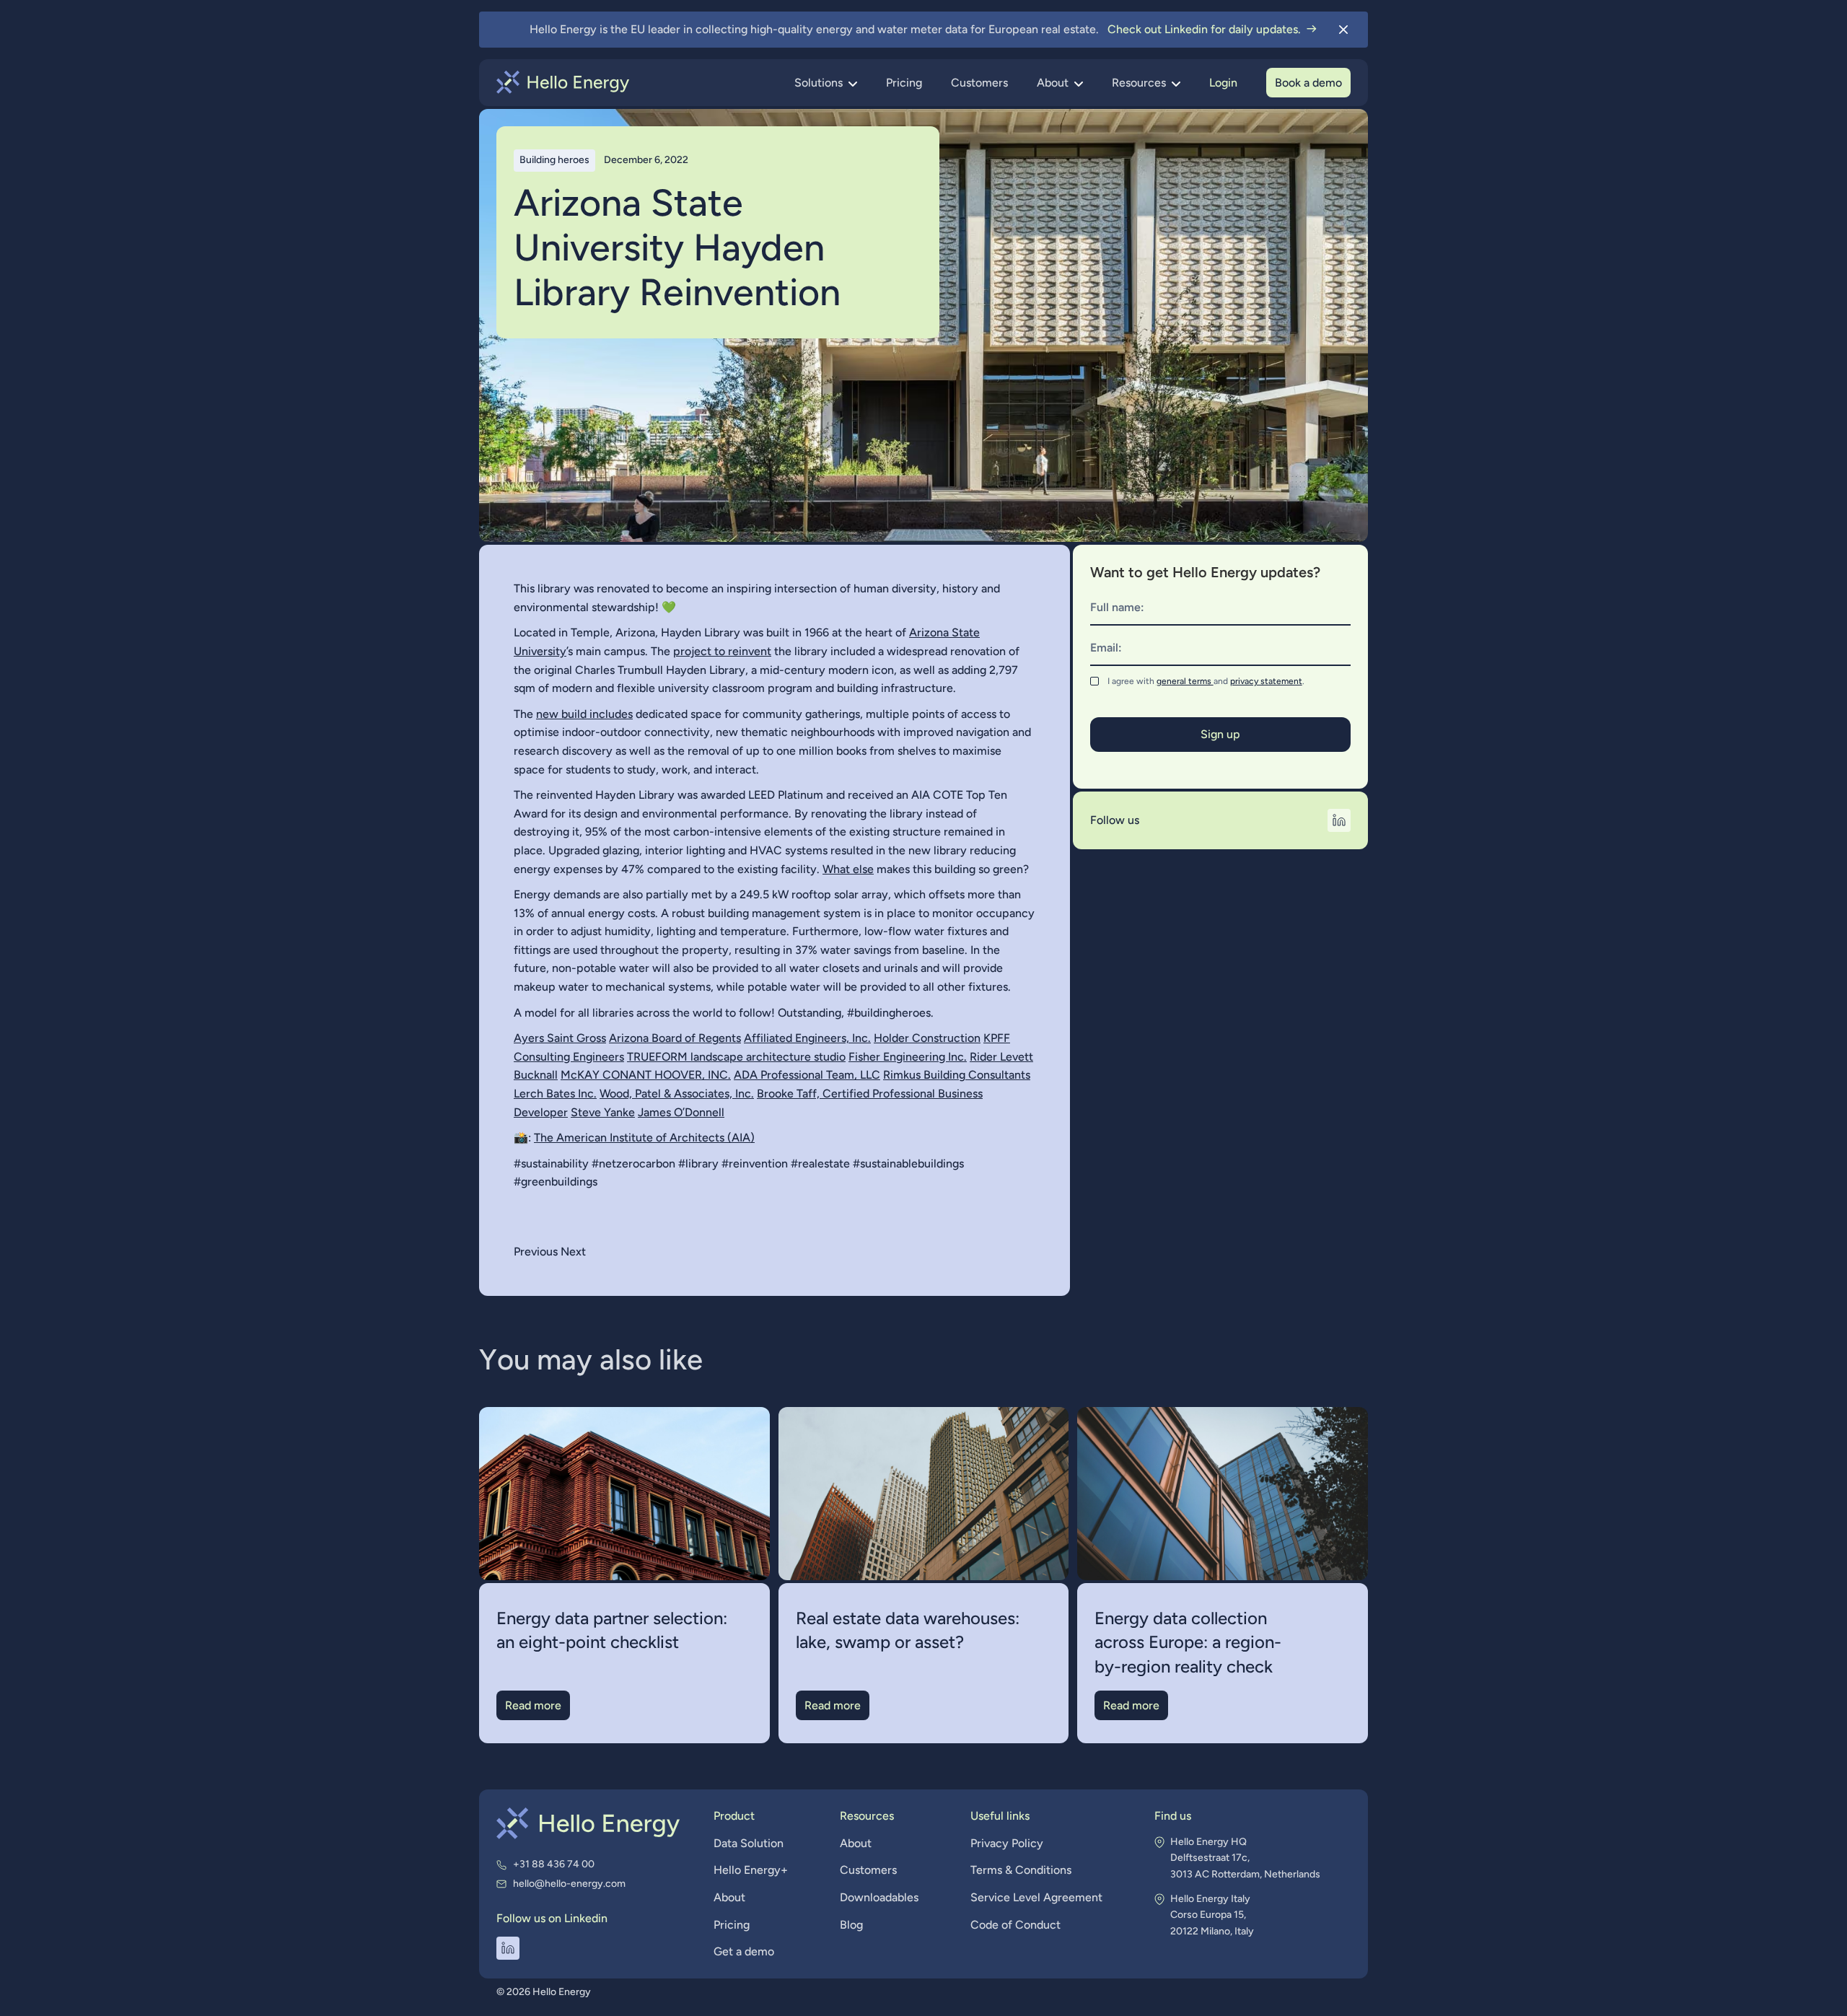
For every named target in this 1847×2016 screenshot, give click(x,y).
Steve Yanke (603, 1112)
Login (1223, 83)
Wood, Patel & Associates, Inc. (677, 1094)
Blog (851, 1925)
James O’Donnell (681, 1112)
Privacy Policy (1007, 1843)
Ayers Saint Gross (560, 1038)
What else (848, 869)
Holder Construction (927, 1038)
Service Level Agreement (1036, 1897)
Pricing (904, 83)
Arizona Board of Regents (675, 1038)
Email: (1106, 648)
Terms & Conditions (1021, 1870)
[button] (826, 83)
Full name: (1117, 607)
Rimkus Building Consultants (957, 1075)
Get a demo (744, 1951)
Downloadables (879, 1897)
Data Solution (749, 1843)
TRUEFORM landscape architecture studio (736, 1057)
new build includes (584, 714)
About (729, 1897)
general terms (1185, 681)
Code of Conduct (1015, 1925)
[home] (563, 82)
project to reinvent (722, 651)
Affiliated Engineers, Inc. (807, 1038)
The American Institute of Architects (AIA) (644, 1138)
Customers (979, 83)
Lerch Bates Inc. (555, 1094)
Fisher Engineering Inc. (908, 1057)
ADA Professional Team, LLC (807, 1075)
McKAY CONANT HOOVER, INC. (646, 1075)
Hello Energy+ (751, 1870)
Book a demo (1308, 83)
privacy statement (1266, 681)
